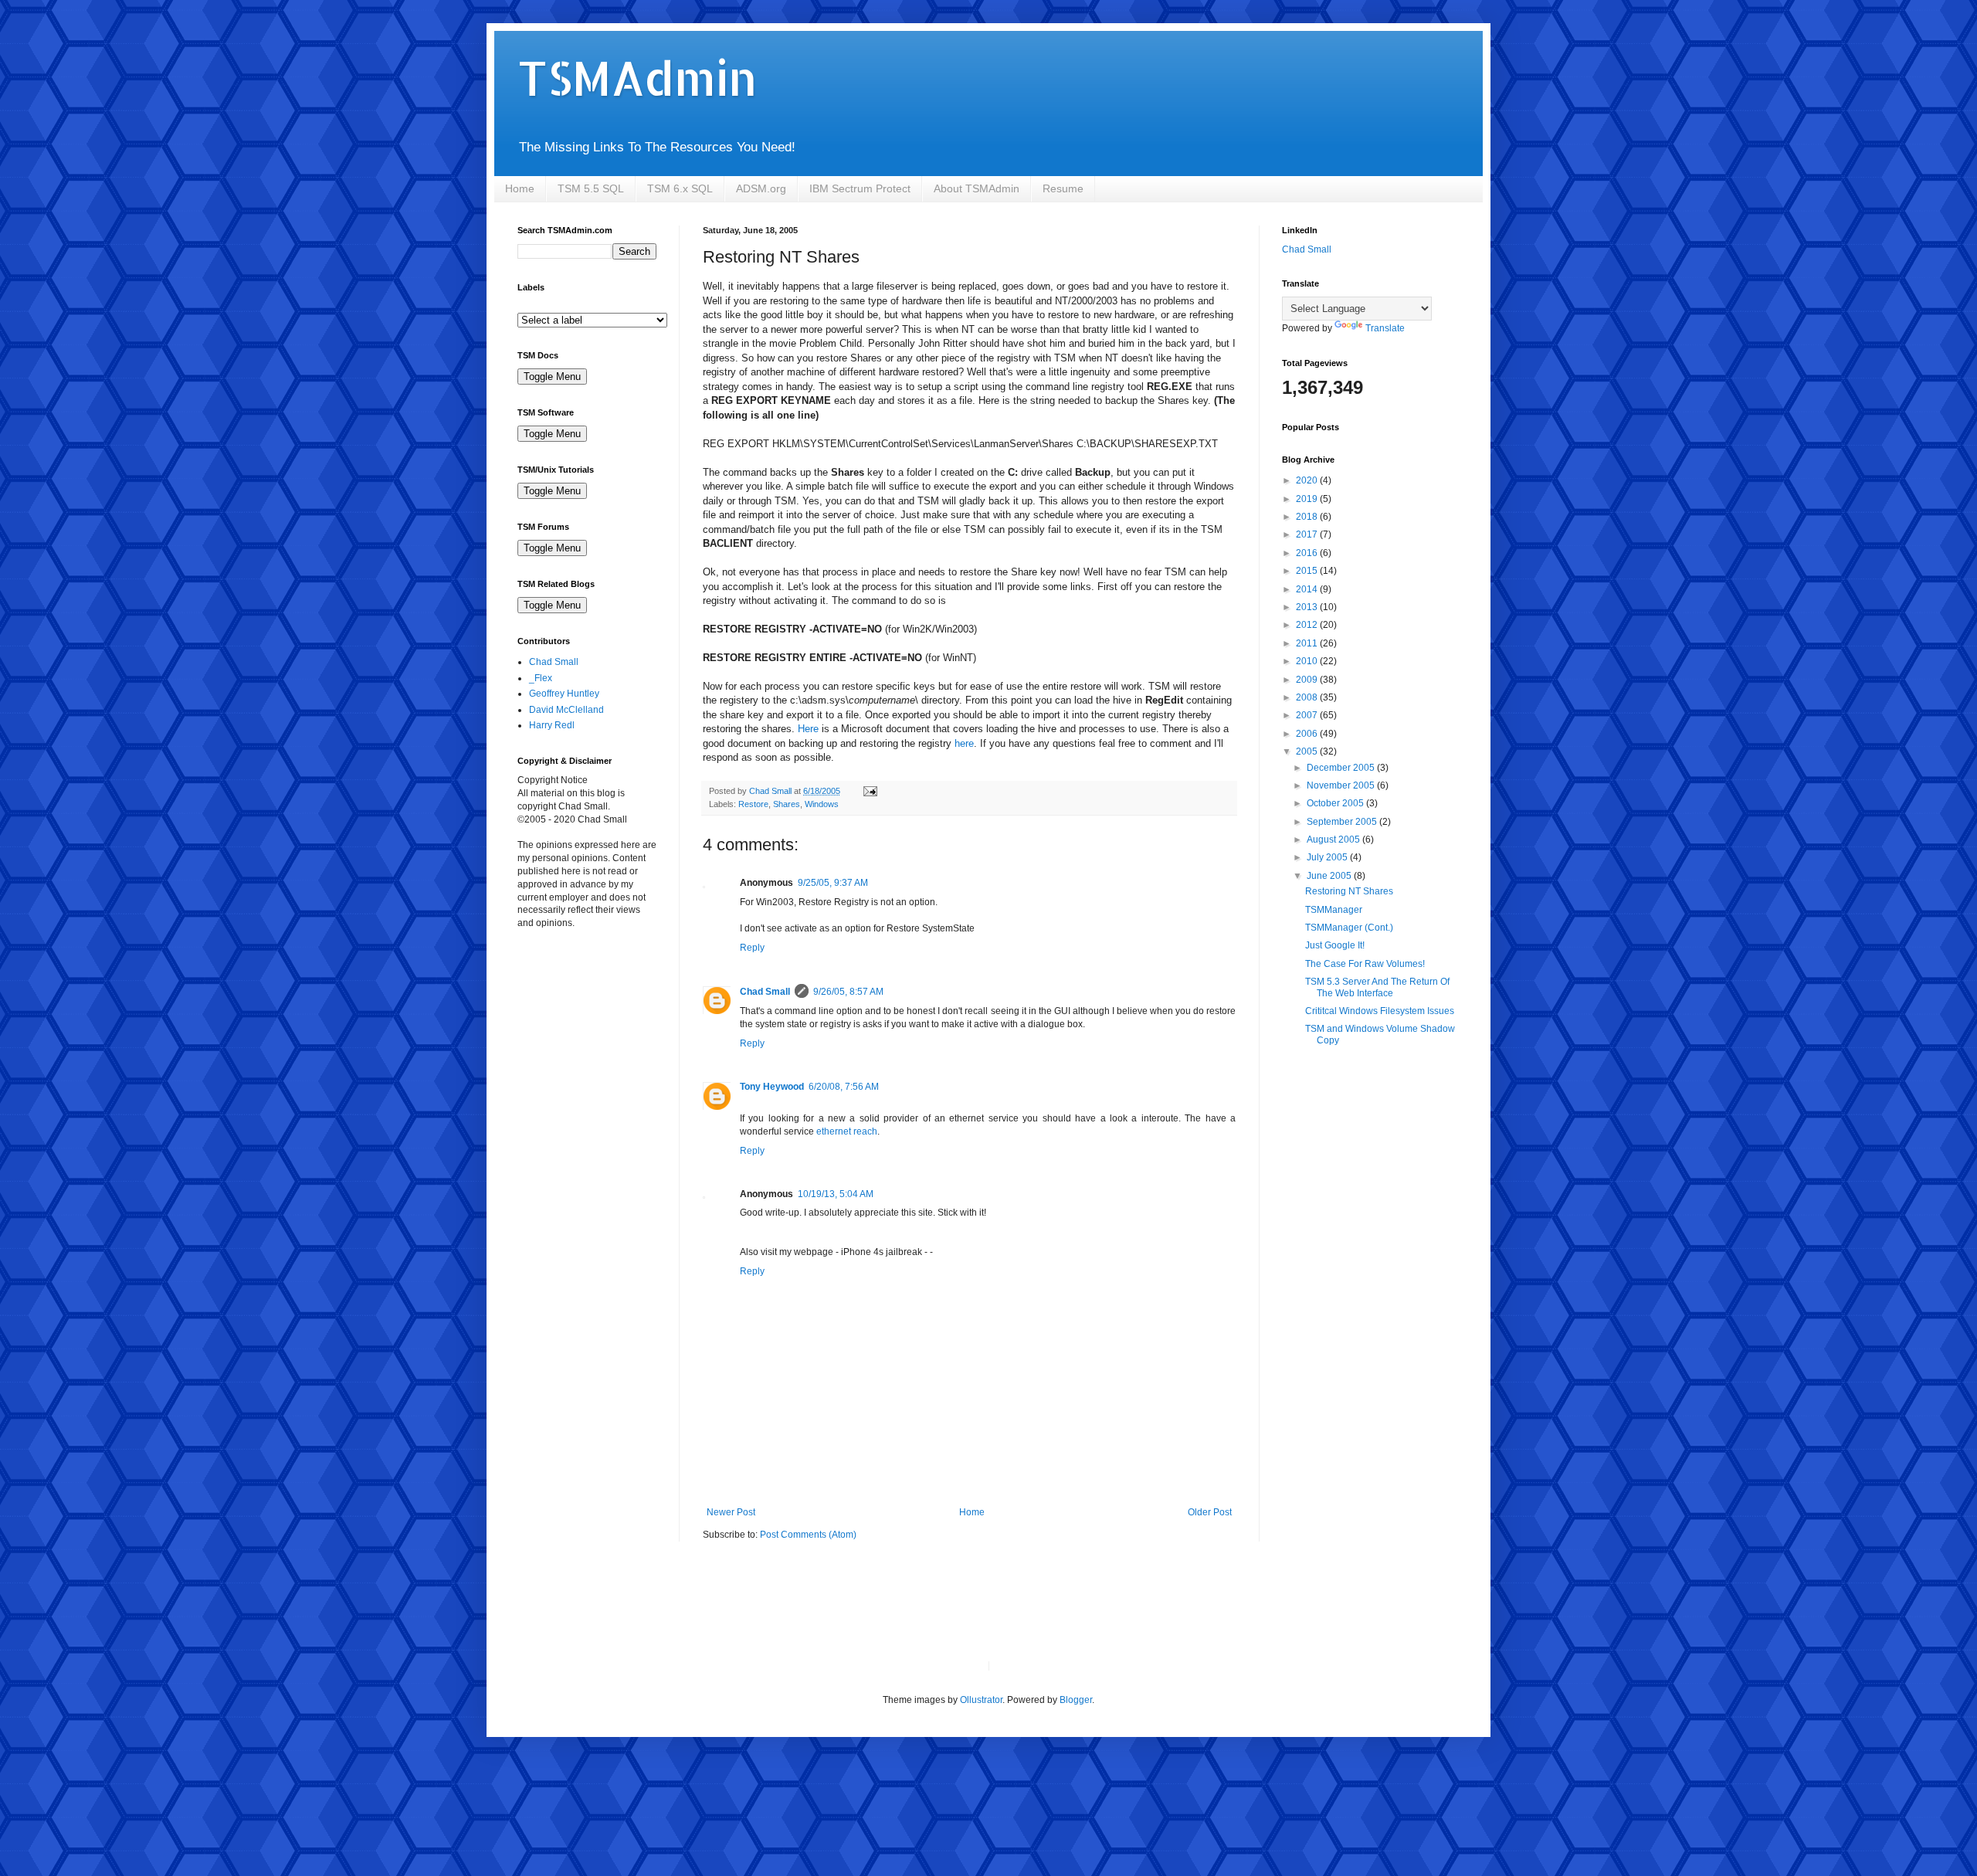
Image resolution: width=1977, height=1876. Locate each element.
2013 (1308, 607)
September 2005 (1343, 822)
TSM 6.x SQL (680, 188)
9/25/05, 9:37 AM (833, 883)
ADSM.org (761, 188)
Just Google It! (1335, 945)
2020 (1308, 480)
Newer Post (731, 1512)
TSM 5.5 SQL (591, 188)
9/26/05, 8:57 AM (848, 992)
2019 (1308, 499)
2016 (1308, 553)
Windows (822, 804)
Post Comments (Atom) (808, 1535)
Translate (1385, 328)
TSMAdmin (637, 78)
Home (520, 188)
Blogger (1076, 1700)
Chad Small (765, 992)
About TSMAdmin (977, 188)
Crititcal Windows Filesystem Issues (1380, 1011)
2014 (1308, 589)
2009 (1308, 680)
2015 (1308, 571)
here (964, 743)
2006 (1308, 734)
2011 (1308, 643)
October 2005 (1336, 803)
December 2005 (1342, 768)
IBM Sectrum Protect (860, 188)
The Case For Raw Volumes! (1365, 964)
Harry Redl (552, 725)
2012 (1308, 625)
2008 (1308, 697)
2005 (1308, 751)
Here (808, 729)
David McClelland (566, 710)
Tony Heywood (772, 1087)
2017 (1308, 534)
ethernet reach (847, 1131)
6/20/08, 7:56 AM (844, 1087)
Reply (752, 948)
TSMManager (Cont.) (1349, 928)
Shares (787, 804)
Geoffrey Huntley (564, 694)
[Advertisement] (595, 1030)
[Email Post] (870, 791)
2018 (1308, 517)
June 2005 (1330, 876)
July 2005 (1328, 857)
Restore (753, 804)
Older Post (1210, 1512)
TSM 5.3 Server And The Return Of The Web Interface (1377, 987)
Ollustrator (981, 1700)
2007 (1308, 715)
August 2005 (1334, 840)
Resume (1063, 188)
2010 (1308, 661)
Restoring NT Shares (1349, 891)
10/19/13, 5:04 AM (836, 1194)
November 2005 (1342, 785)
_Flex (541, 678)
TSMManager (1334, 910)
